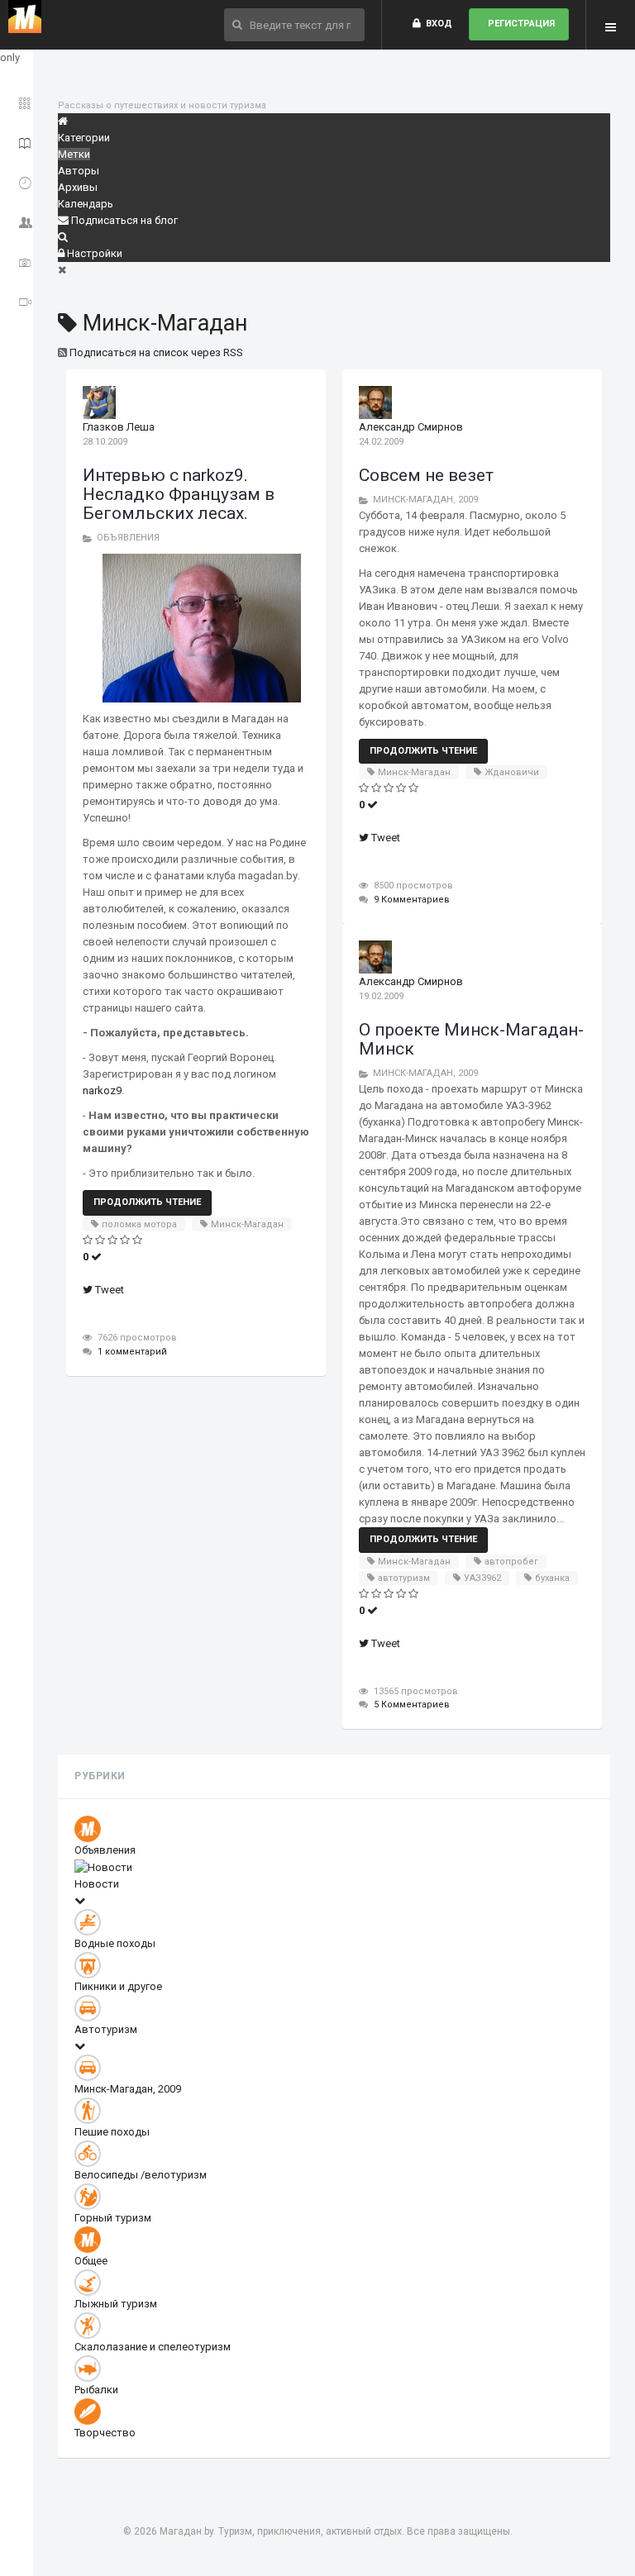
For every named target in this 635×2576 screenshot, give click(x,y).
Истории (19, 140)
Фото (19, 259)
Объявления (128, 538)
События (19, 180)
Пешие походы (112, 2132)
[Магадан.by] (25, 17)
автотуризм (404, 1578)
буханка (552, 1578)
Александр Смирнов (411, 427)
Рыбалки (96, 2390)
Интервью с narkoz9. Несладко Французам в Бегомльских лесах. (179, 494)
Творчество (105, 2433)
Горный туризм (113, 2218)
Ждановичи (512, 772)
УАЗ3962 (482, 1578)
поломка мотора (139, 1224)
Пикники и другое (118, 1986)
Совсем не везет (426, 475)
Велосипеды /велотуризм (141, 2175)
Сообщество (19, 219)
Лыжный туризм (116, 2304)
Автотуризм (106, 2029)
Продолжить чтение (147, 1202)
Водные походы (115, 1943)
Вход (437, 24)
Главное (19, 100)
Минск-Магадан (247, 1224)
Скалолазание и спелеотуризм (153, 2347)
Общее (91, 2261)
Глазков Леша (119, 427)
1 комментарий (132, 1352)
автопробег (511, 1562)
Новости (97, 1884)
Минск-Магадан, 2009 (425, 500)
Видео (19, 299)
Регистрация (519, 24)
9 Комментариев (412, 900)
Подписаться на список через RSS (156, 352)
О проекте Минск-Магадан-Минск (471, 1039)
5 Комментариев (412, 1705)
